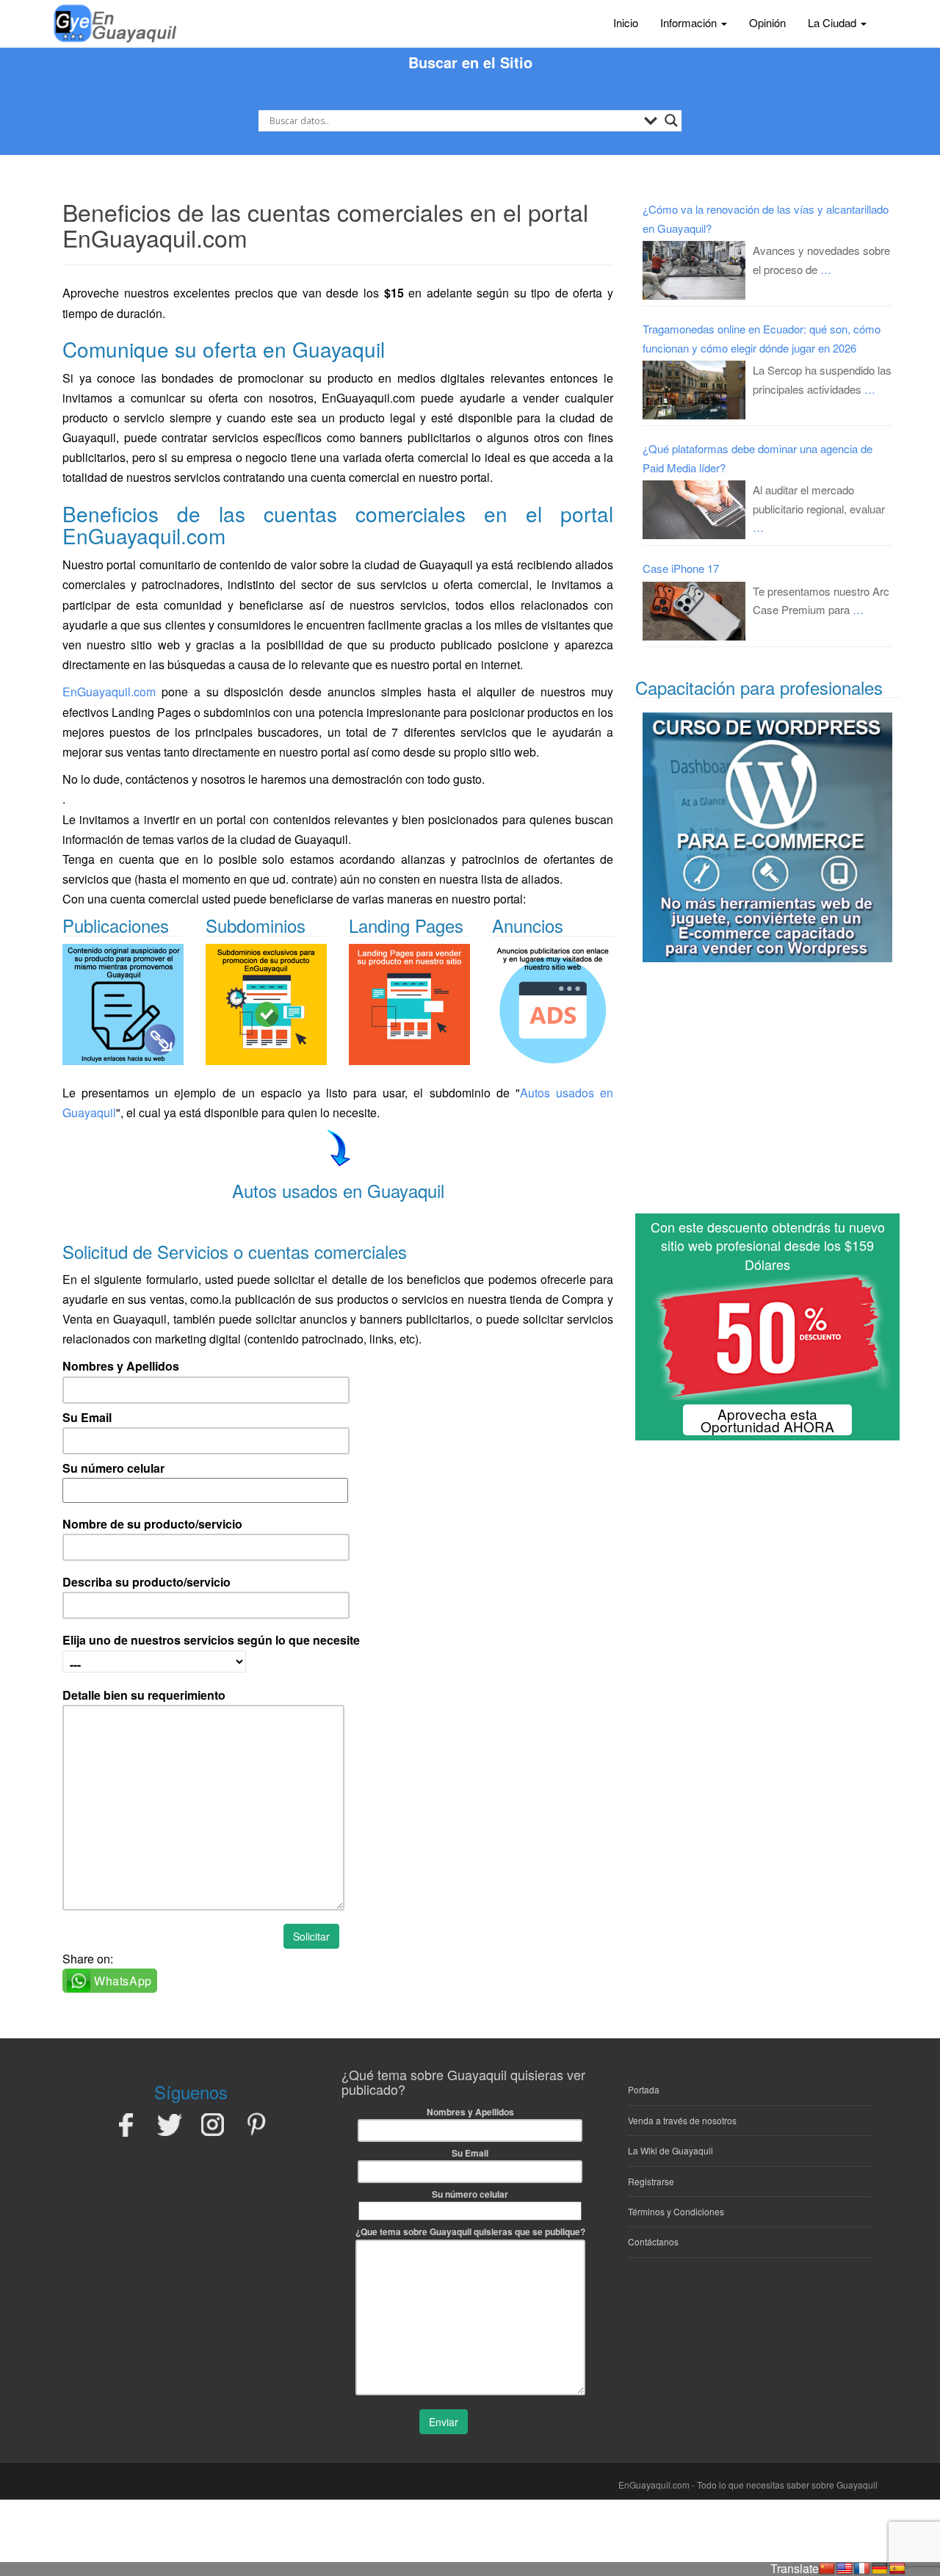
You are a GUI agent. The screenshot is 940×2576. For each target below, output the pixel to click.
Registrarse (651, 2181)
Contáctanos (653, 2241)
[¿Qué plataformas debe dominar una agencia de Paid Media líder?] (694, 510)
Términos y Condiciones (676, 2211)
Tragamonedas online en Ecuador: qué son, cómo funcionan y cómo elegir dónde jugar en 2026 (762, 338)
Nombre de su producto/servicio (152, 1524)
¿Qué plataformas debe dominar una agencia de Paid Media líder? (758, 458)
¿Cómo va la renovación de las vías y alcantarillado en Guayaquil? (766, 219)
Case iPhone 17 (681, 568)
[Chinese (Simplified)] (827, 2569)
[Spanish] (897, 2569)
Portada (644, 2089)
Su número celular (113, 1468)
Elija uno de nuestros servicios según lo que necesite (211, 1640)
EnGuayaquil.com (109, 692)
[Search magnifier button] (671, 120)
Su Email (87, 1417)
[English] (845, 2569)
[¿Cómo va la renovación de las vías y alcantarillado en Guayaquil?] (694, 270)
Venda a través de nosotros (682, 2120)
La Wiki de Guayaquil (670, 2150)
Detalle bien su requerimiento (144, 1695)
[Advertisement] (767, 1094)
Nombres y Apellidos (121, 1366)
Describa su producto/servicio (147, 1582)
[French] (862, 2569)
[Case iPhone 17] (694, 611)
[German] (880, 2569)
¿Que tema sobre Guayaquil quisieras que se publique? (470, 2232)
